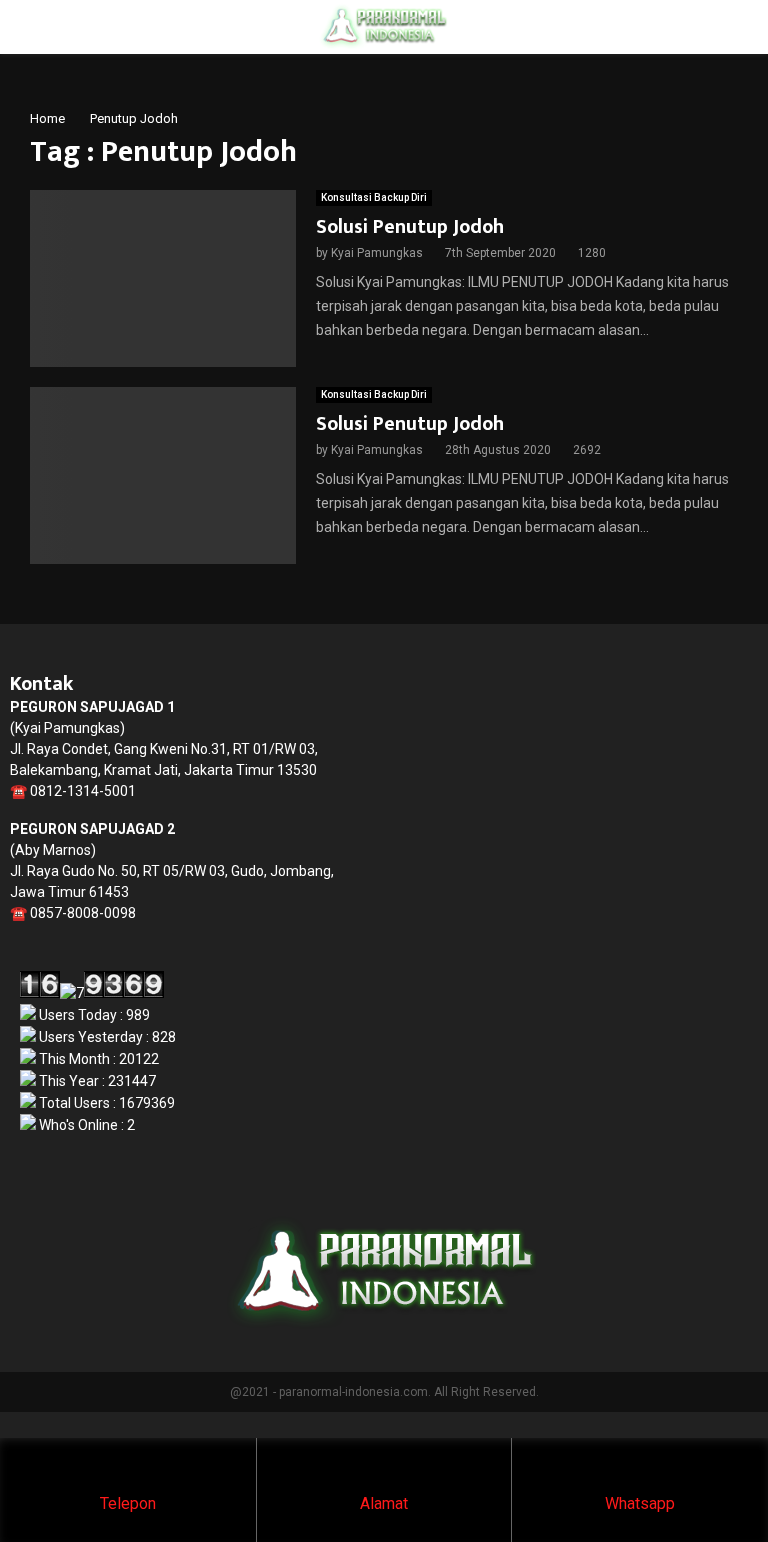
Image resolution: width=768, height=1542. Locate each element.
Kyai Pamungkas (377, 253)
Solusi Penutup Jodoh (410, 227)
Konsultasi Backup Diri (374, 197)
